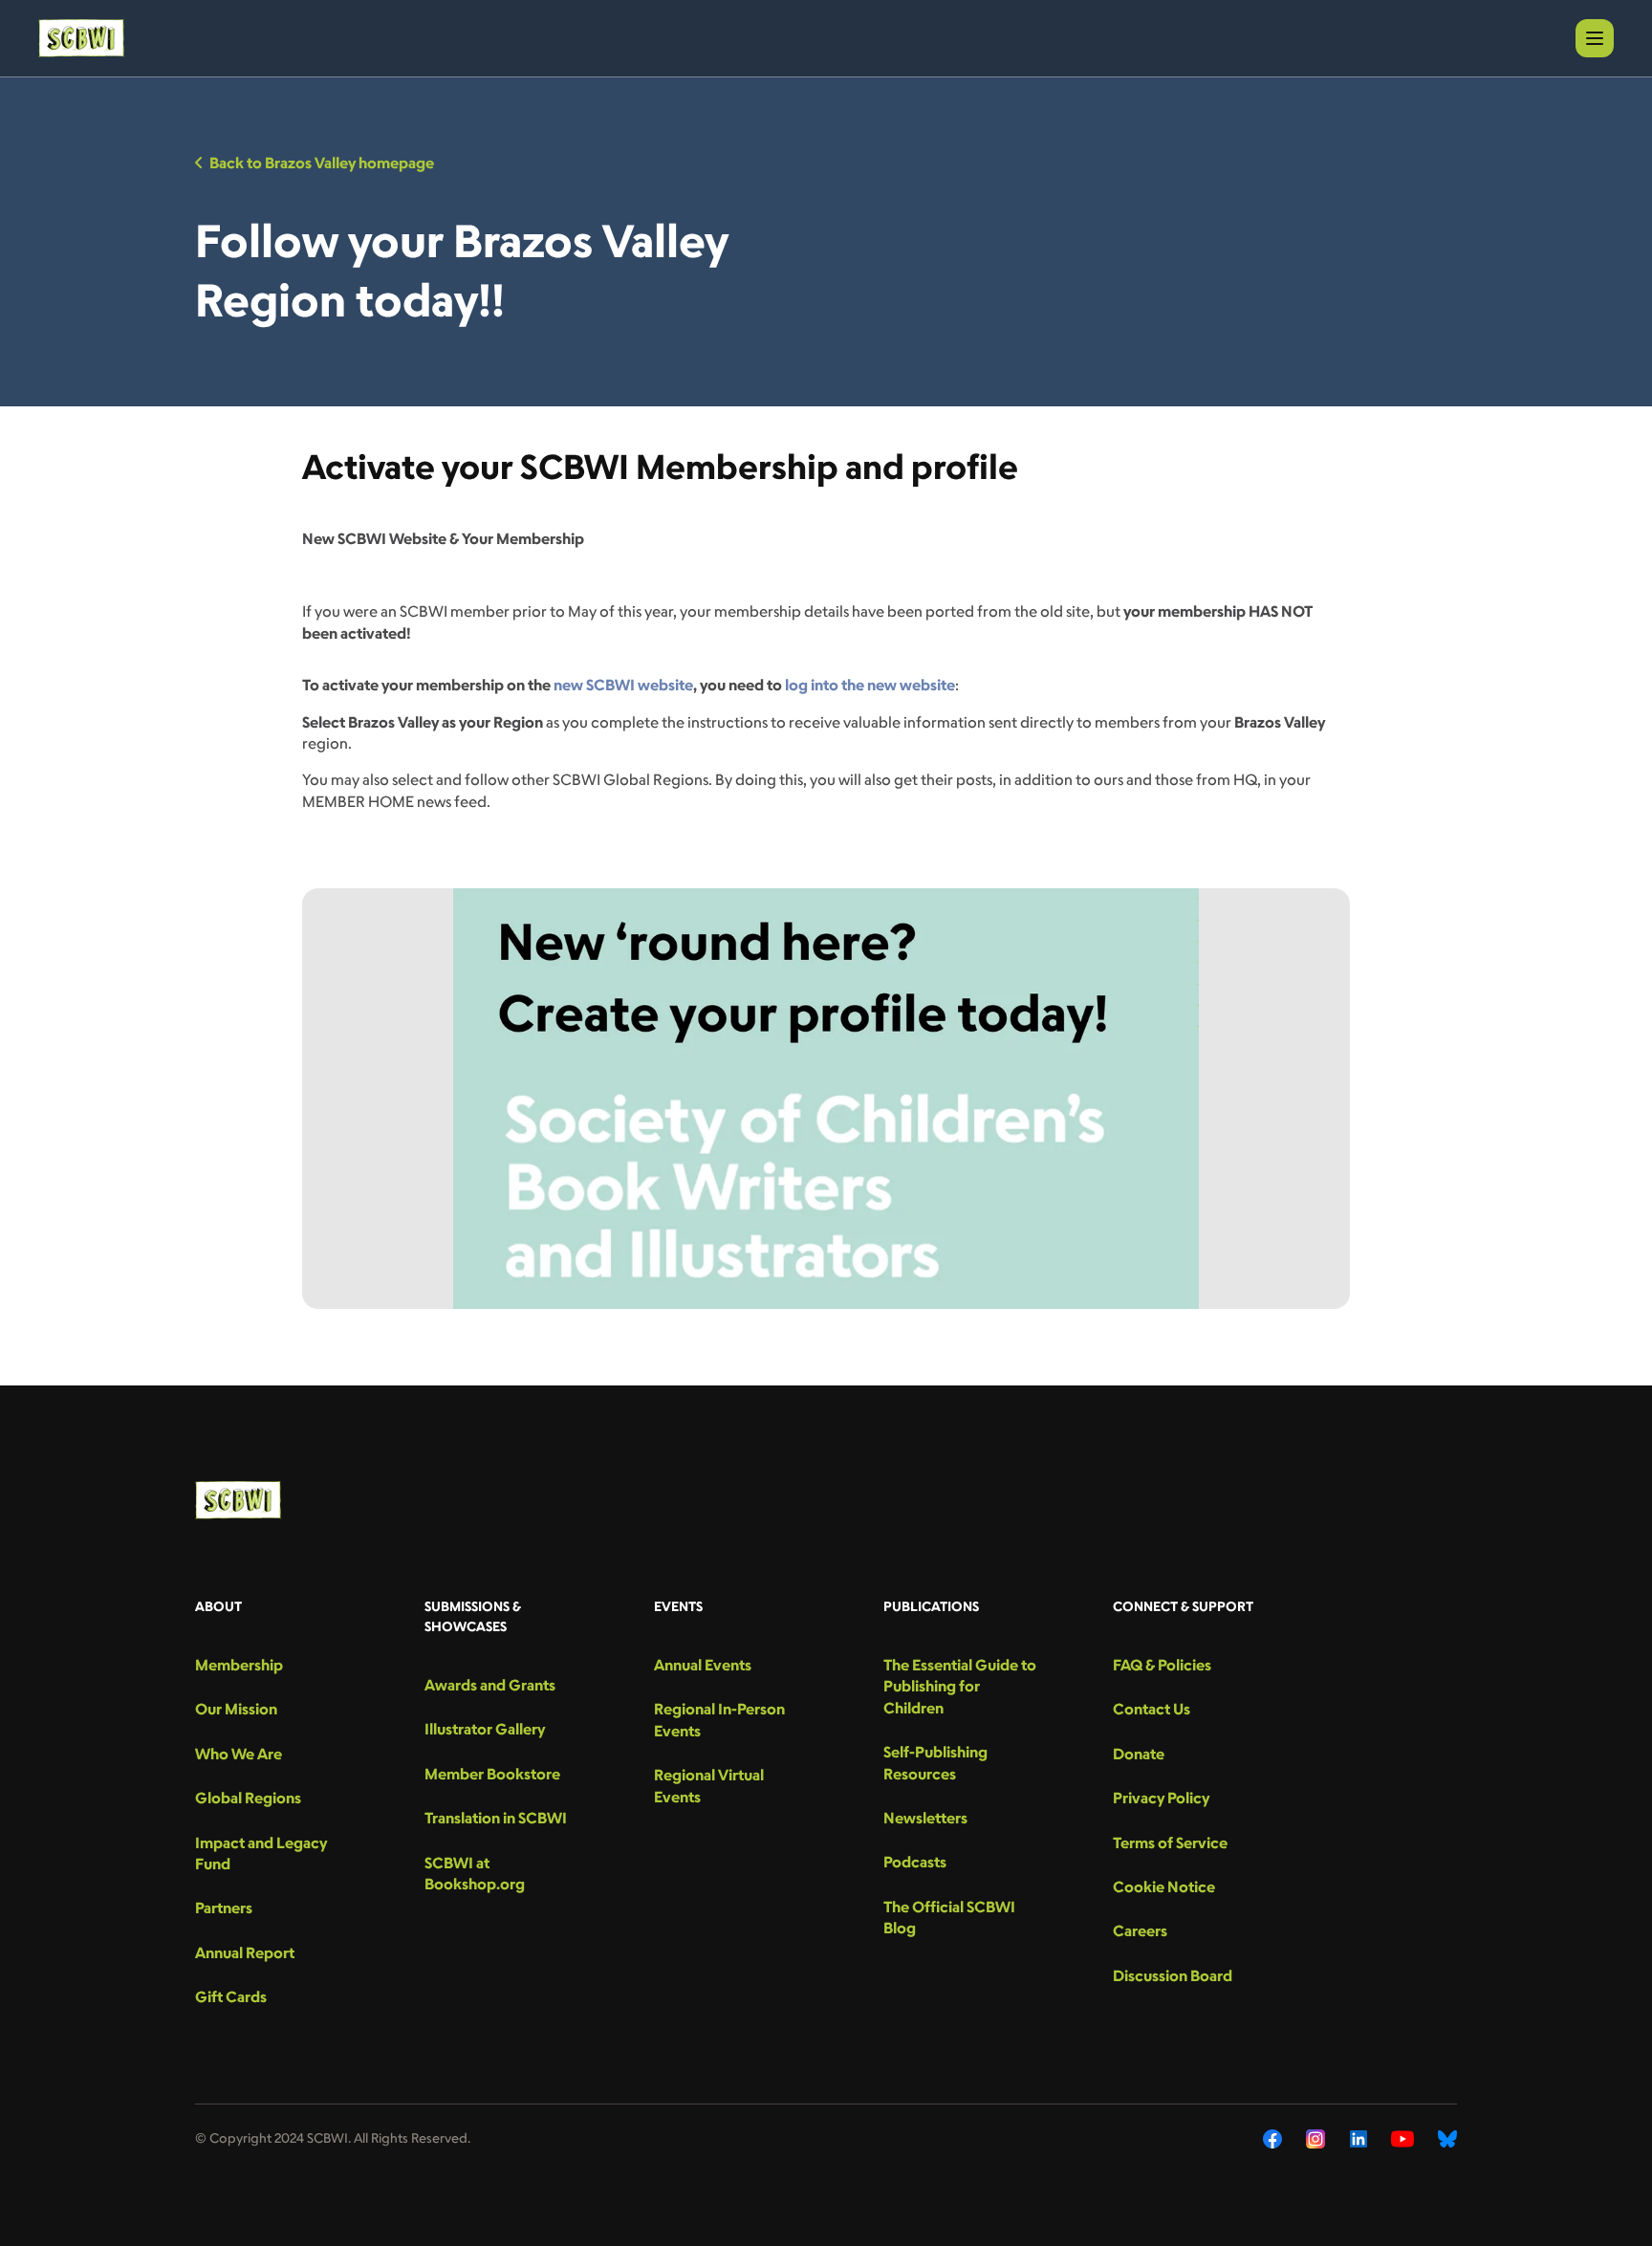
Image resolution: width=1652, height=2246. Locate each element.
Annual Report (245, 1952)
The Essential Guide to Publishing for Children (960, 1686)
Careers (1140, 1930)
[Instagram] (1316, 2139)
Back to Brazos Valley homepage (322, 163)
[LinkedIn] (1359, 2139)
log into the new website (870, 685)
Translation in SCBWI (496, 1818)
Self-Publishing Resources (935, 1762)
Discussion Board (1173, 1975)
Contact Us (1152, 1709)
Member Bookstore (492, 1774)
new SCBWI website (623, 685)
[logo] (81, 38)
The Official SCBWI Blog (949, 1917)
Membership (239, 1665)
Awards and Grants (490, 1685)
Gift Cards (231, 1996)
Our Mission (236, 1709)
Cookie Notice (1164, 1886)
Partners (224, 1908)
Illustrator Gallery (485, 1729)
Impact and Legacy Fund (261, 1853)
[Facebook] (1272, 2139)
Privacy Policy (1161, 1798)
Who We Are (239, 1754)
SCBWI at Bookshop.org (475, 1873)
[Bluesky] (1447, 2139)
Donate (1139, 1754)
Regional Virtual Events (709, 1785)
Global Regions (248, 1798)
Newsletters (925, 1818)
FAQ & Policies (1162, 1665)
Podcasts (915, 1862)
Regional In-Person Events (719, 1719)
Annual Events (703, 1665)
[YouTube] (1402, 2139)
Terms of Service (1170, 1843)
